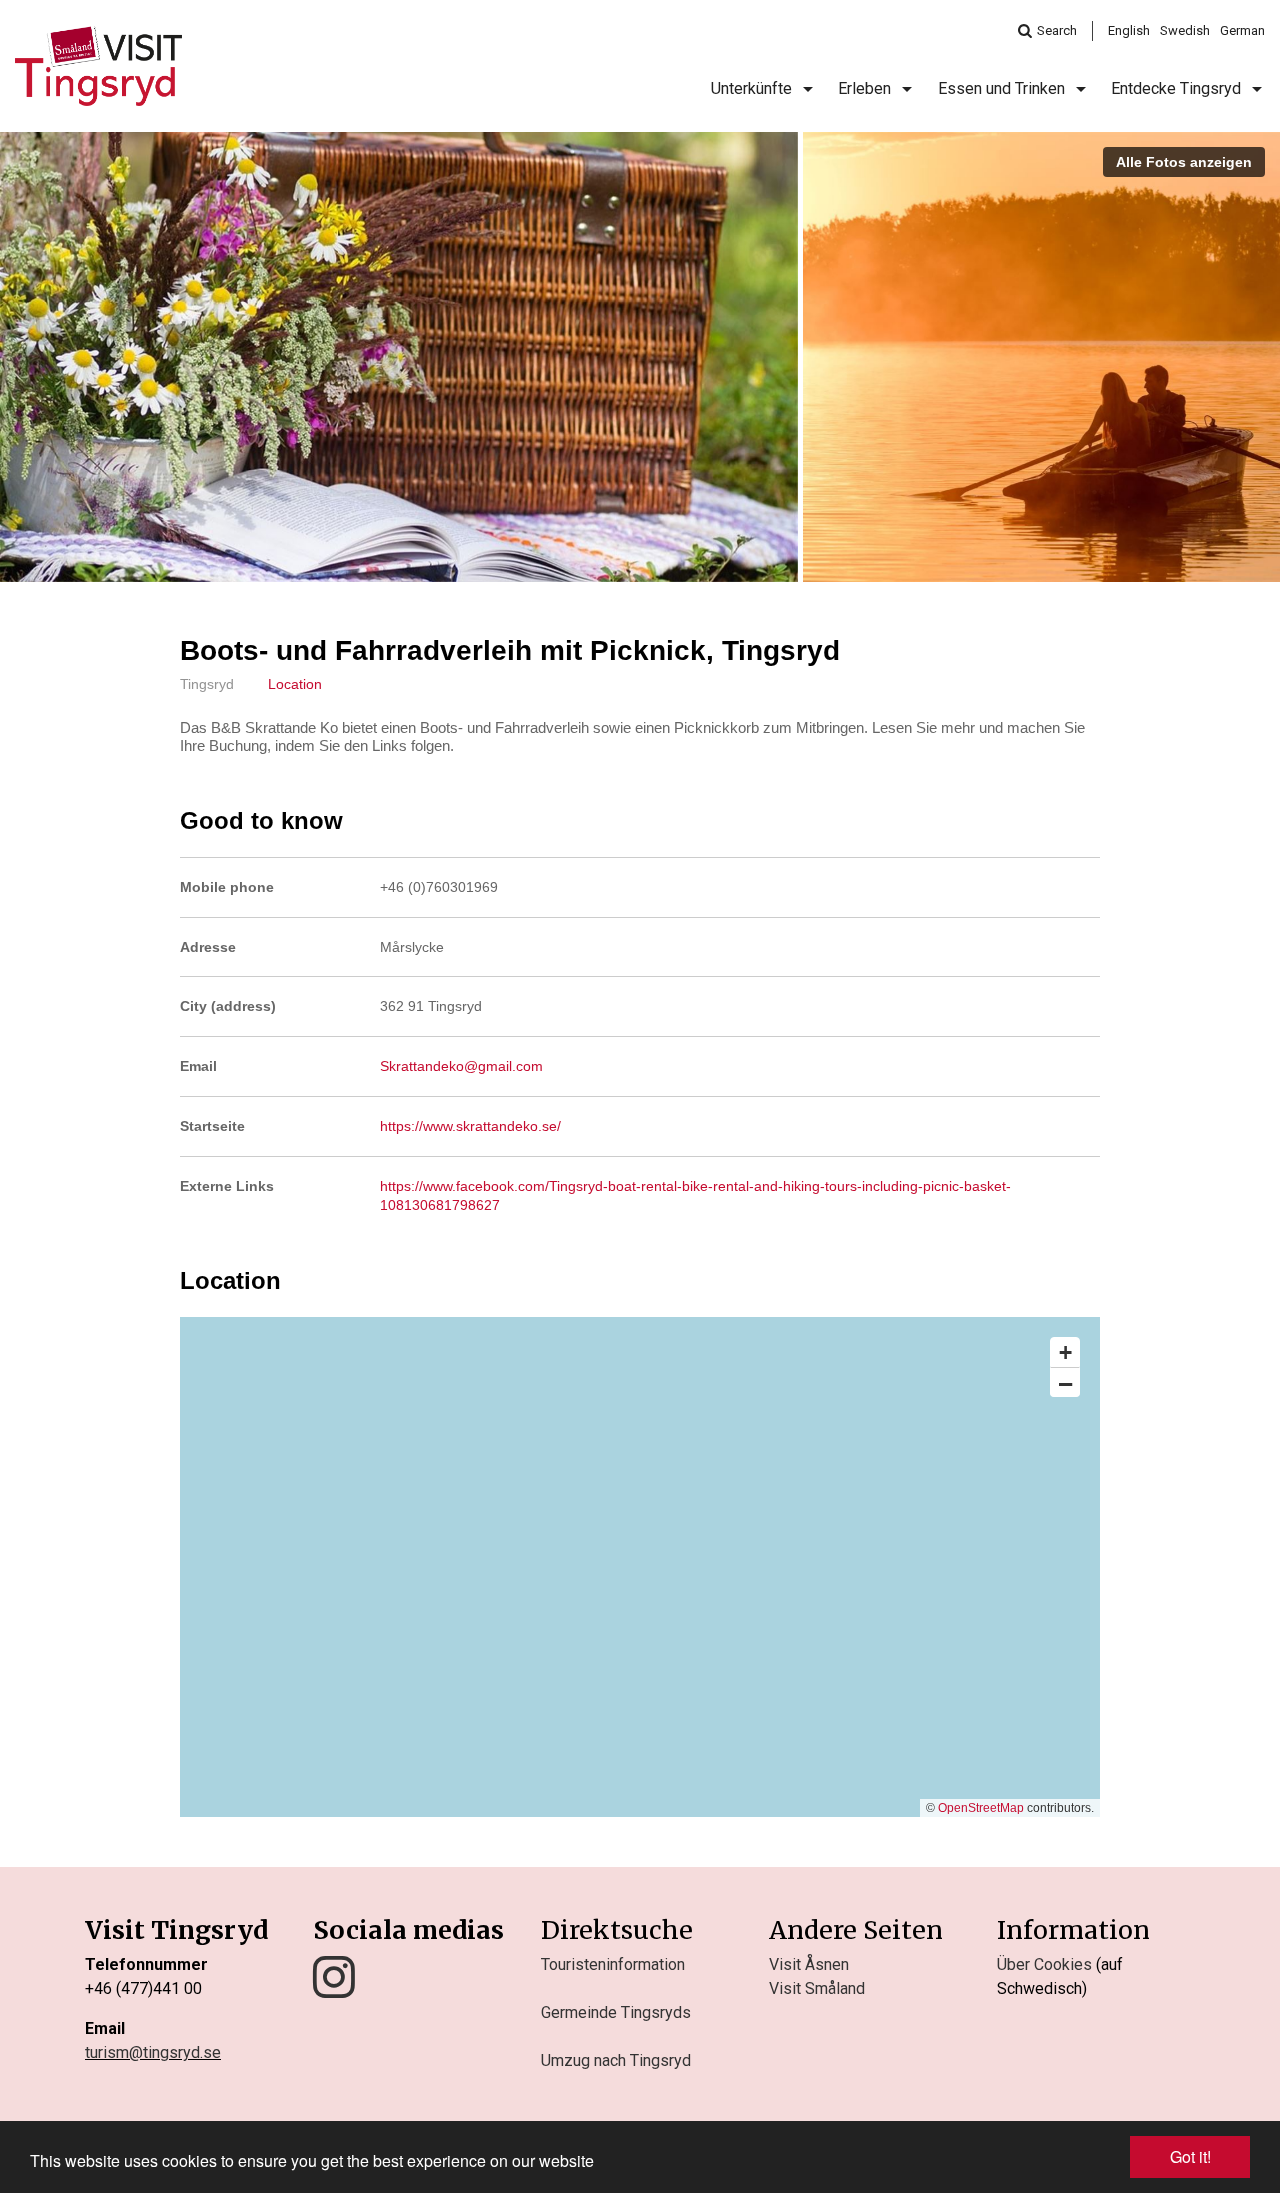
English (1129, 30)
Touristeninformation (613, 1964)
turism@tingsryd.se (153, 2052)
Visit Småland (817, 1988)
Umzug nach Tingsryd (616, 2060)
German (1242, 30)
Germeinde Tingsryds (616, 2012)
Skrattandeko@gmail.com (461, 1066)
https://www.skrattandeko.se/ (470, 1126)
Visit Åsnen (809, 1964)
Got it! (1190, 2156)
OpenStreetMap (981, 1808)
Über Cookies (1044, 1964)
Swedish (1185, 30)
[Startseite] (98, 66)
